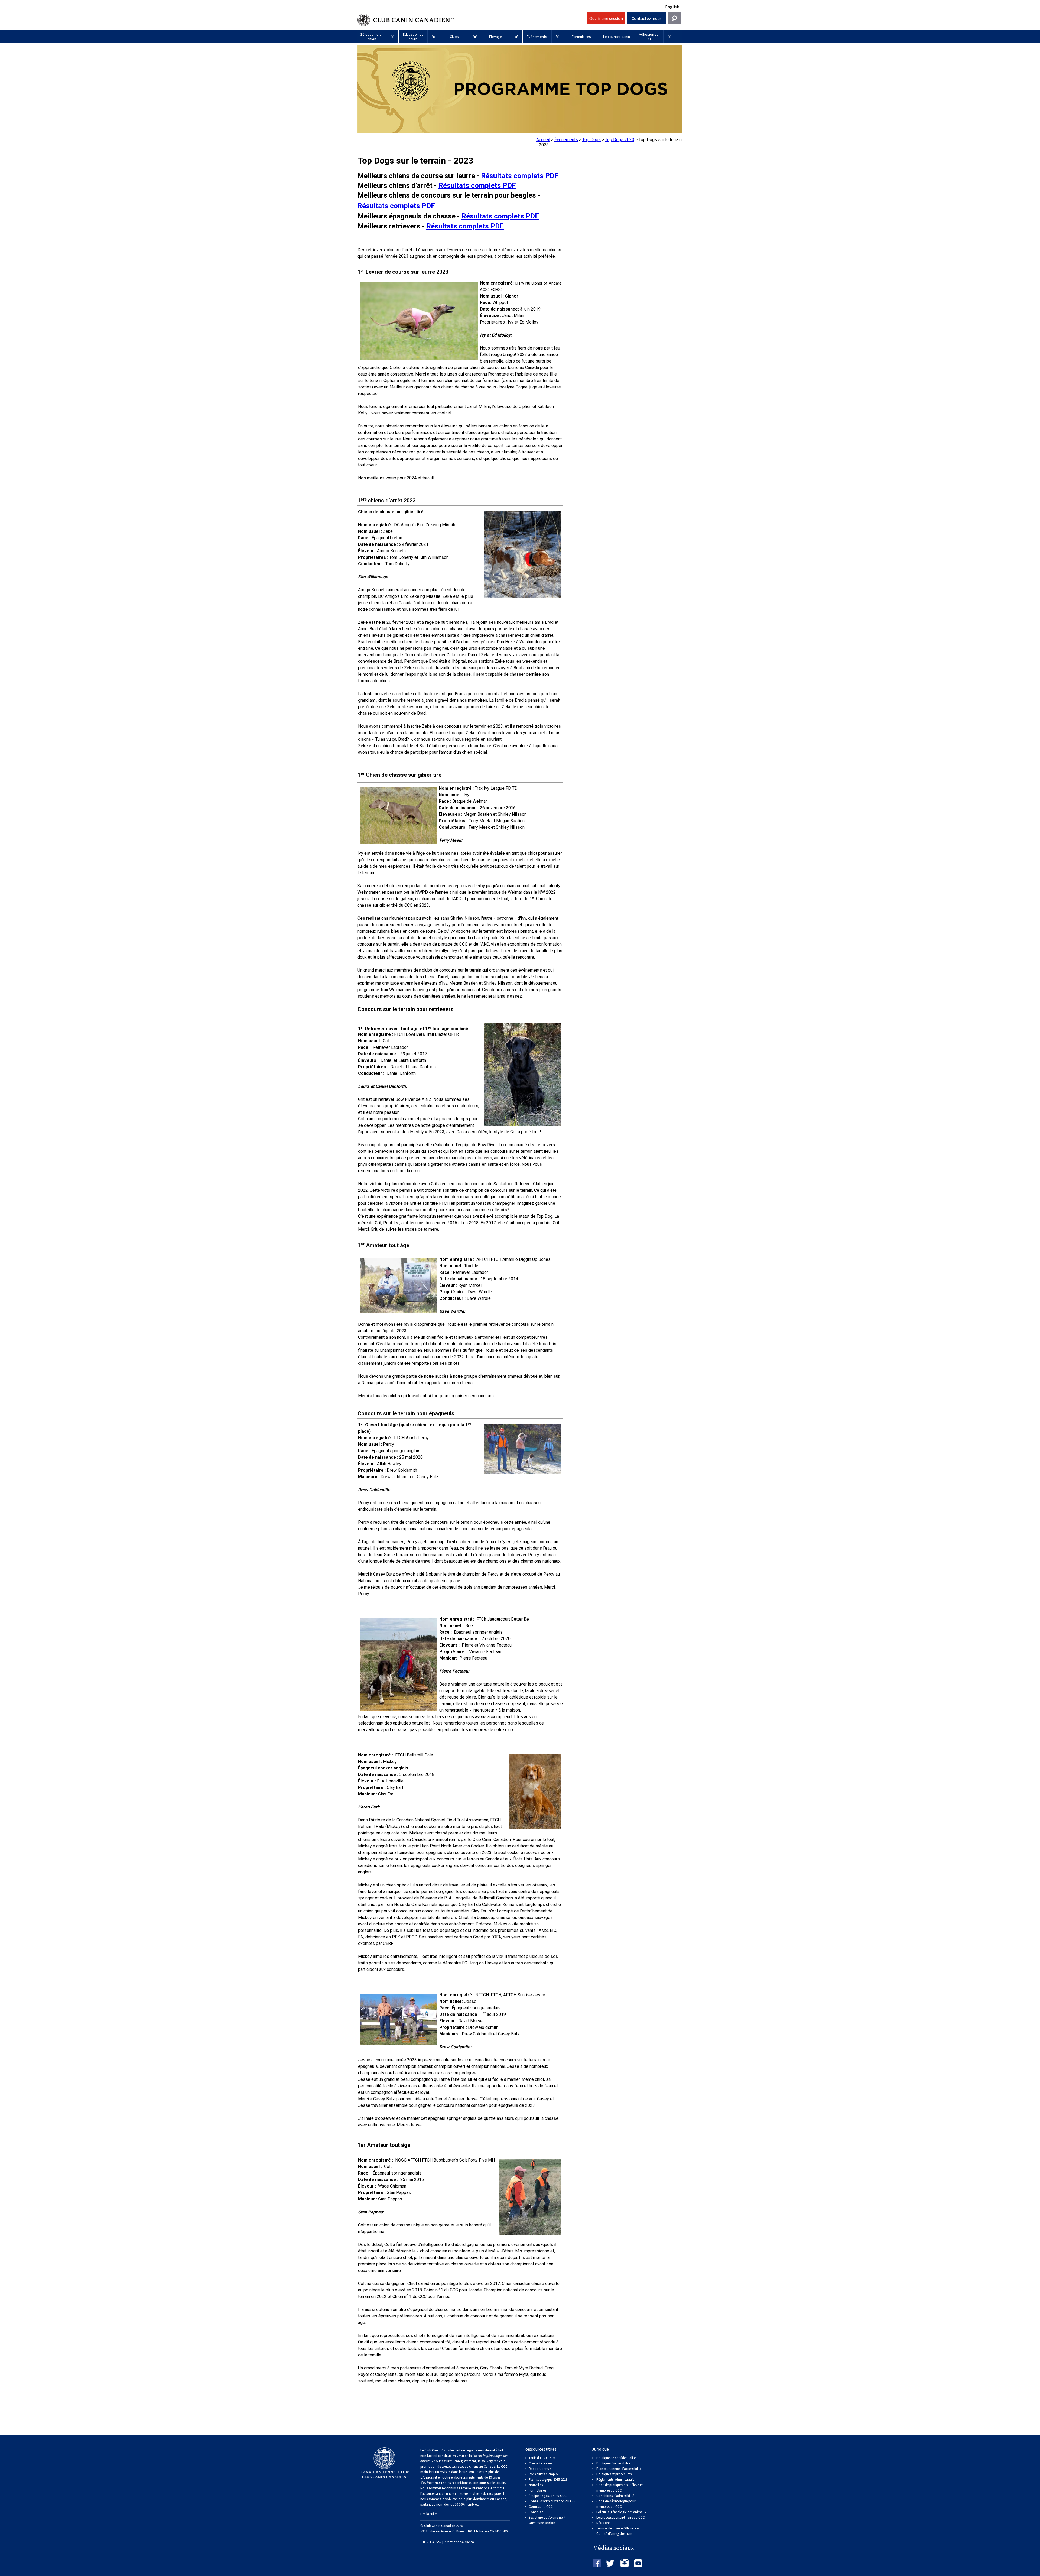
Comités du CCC (541, 2507)
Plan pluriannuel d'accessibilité (619, 2469)
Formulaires (537, 2490)
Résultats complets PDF (520, 176)
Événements (566, 140)
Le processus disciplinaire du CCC (621, 2517)
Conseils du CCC (541, 2512)
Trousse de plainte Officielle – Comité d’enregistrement (617, 2531)
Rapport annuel (540, 2469)
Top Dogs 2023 (620, 140)
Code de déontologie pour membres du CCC (616, 2504)
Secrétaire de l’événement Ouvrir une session (547, 2520)
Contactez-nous (647, 18)
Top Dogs (591, 140)
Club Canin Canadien (471, 20)
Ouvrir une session (606, 18)
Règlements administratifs (615, 2479)
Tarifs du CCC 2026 (542, 2458)
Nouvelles (536, 2485)
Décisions (603, 2523)
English (672, 7)
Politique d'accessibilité (613, 2463)
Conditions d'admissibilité (615, 2496)
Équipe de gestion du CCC (548, 2496)
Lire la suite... (430, 2514)
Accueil (543, 140)
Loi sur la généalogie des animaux (621, 2512)
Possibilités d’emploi (544, 2474)
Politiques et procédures (614, 2474)
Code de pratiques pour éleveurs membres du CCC (620, 2488)
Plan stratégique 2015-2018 (548, 2479)
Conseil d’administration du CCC (553, 2501)
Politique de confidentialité (616, 2458)
